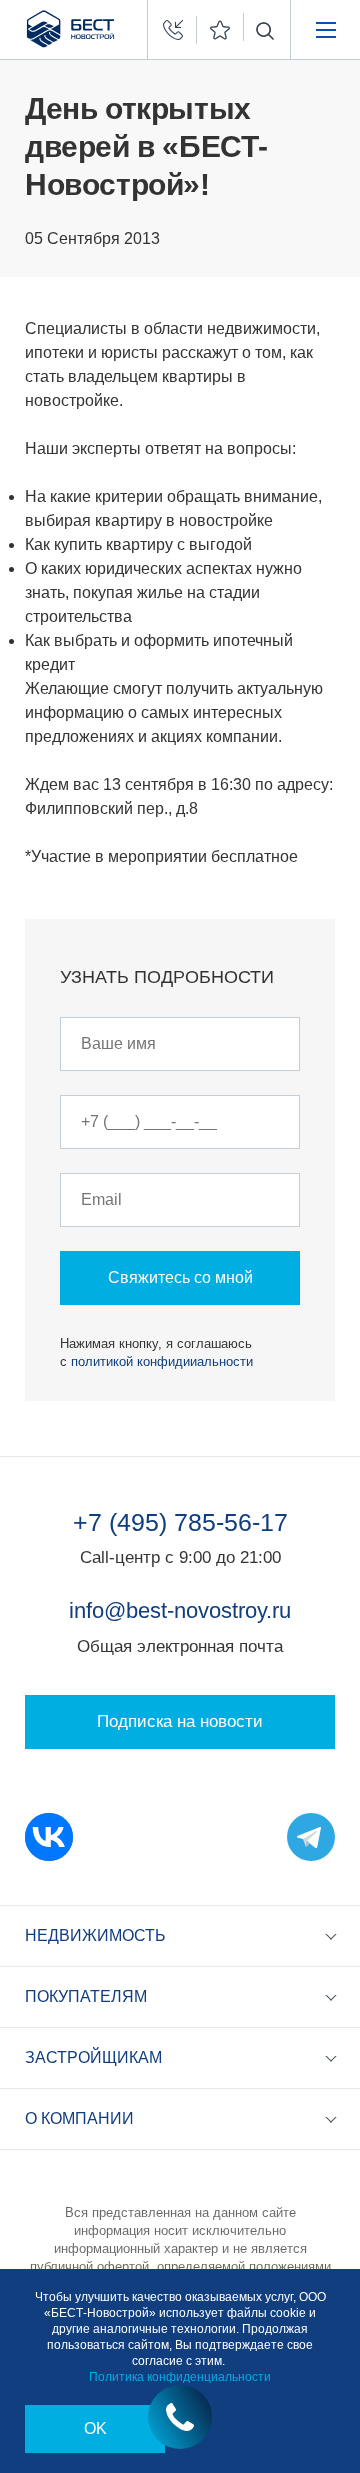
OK (95, 2428)
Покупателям (86, 1996)
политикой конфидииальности (162, 1361)
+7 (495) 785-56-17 (180, 1522)
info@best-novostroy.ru (180, 1610)
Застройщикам (93, 2057)
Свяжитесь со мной (180, 1277)
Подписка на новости (180, 1721)
